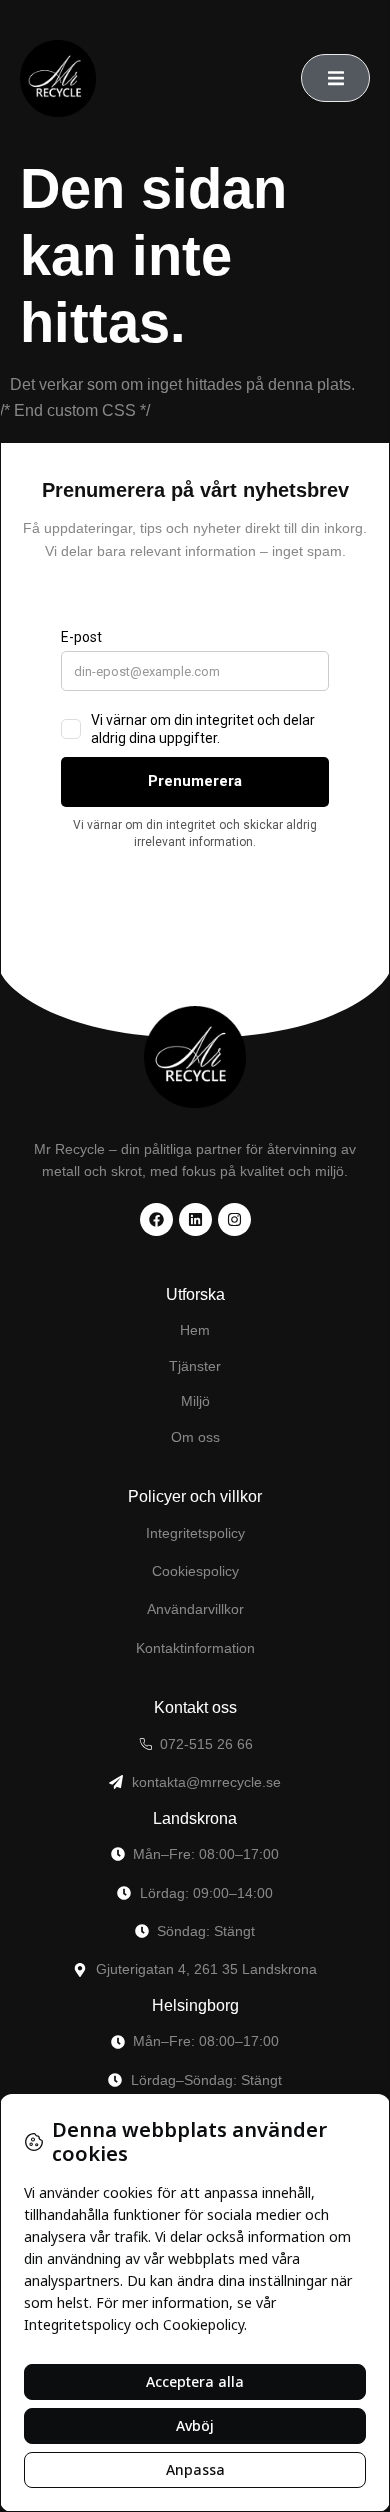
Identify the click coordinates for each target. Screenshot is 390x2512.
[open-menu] (335, 78)
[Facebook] (156, 1219)
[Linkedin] (195, 1219)
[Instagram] (234, 1219)
